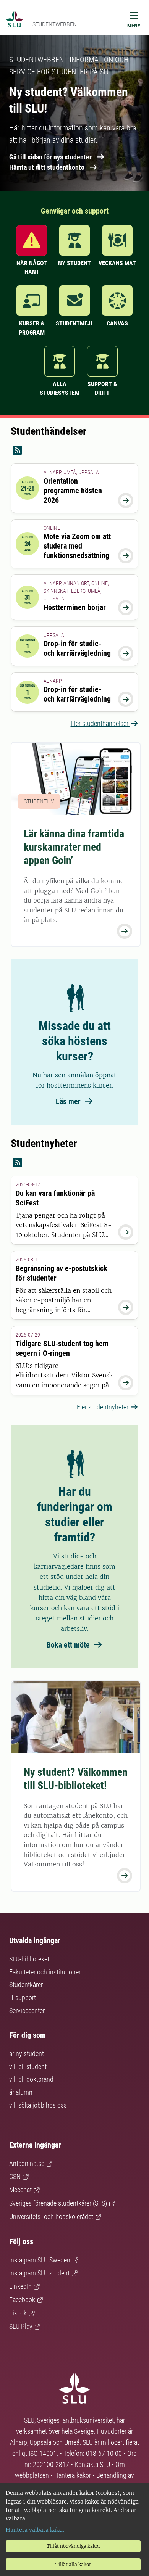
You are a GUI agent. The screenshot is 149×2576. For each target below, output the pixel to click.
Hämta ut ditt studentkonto (47, 167)
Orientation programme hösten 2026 (73, 491)
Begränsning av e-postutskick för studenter (62, 1273)
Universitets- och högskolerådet (51, 2216)
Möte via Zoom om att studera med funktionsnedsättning (77, 546)
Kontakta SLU (93, 2464)
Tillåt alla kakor (73, 2564)
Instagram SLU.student (39, 2273)
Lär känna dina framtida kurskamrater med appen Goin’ (74, 847)
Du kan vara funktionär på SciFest (55, 1198)
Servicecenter (27, 2010)
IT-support (23, 1998)
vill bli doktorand (31, 2079)
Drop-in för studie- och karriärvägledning (77, 648)
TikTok (18, 2313)
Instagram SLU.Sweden (40, 2260)
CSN (15, 2176)
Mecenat (20, 2190)
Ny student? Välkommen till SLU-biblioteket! (76, 1779)
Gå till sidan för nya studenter (50, 157)
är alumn (21, 2092)
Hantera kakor (73, 2475)
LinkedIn (20, 2286)
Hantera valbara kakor (35, 2530)
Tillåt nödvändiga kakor (73, 2546)
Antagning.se (27, 2163)
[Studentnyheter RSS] (74, 1163)
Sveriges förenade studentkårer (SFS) (58, 2203)
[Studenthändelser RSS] (74, 451)
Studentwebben (55, 24)
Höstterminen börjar (75, 607)
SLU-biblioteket (29, 1959)
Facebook (22, 2300)
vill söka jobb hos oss (38, 2105)
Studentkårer (26, 1985)
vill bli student (28, 2067)
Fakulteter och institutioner (45, 1972)
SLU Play (21, 2326)
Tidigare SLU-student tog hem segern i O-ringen (62, 1348)
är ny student (27, 2054)
